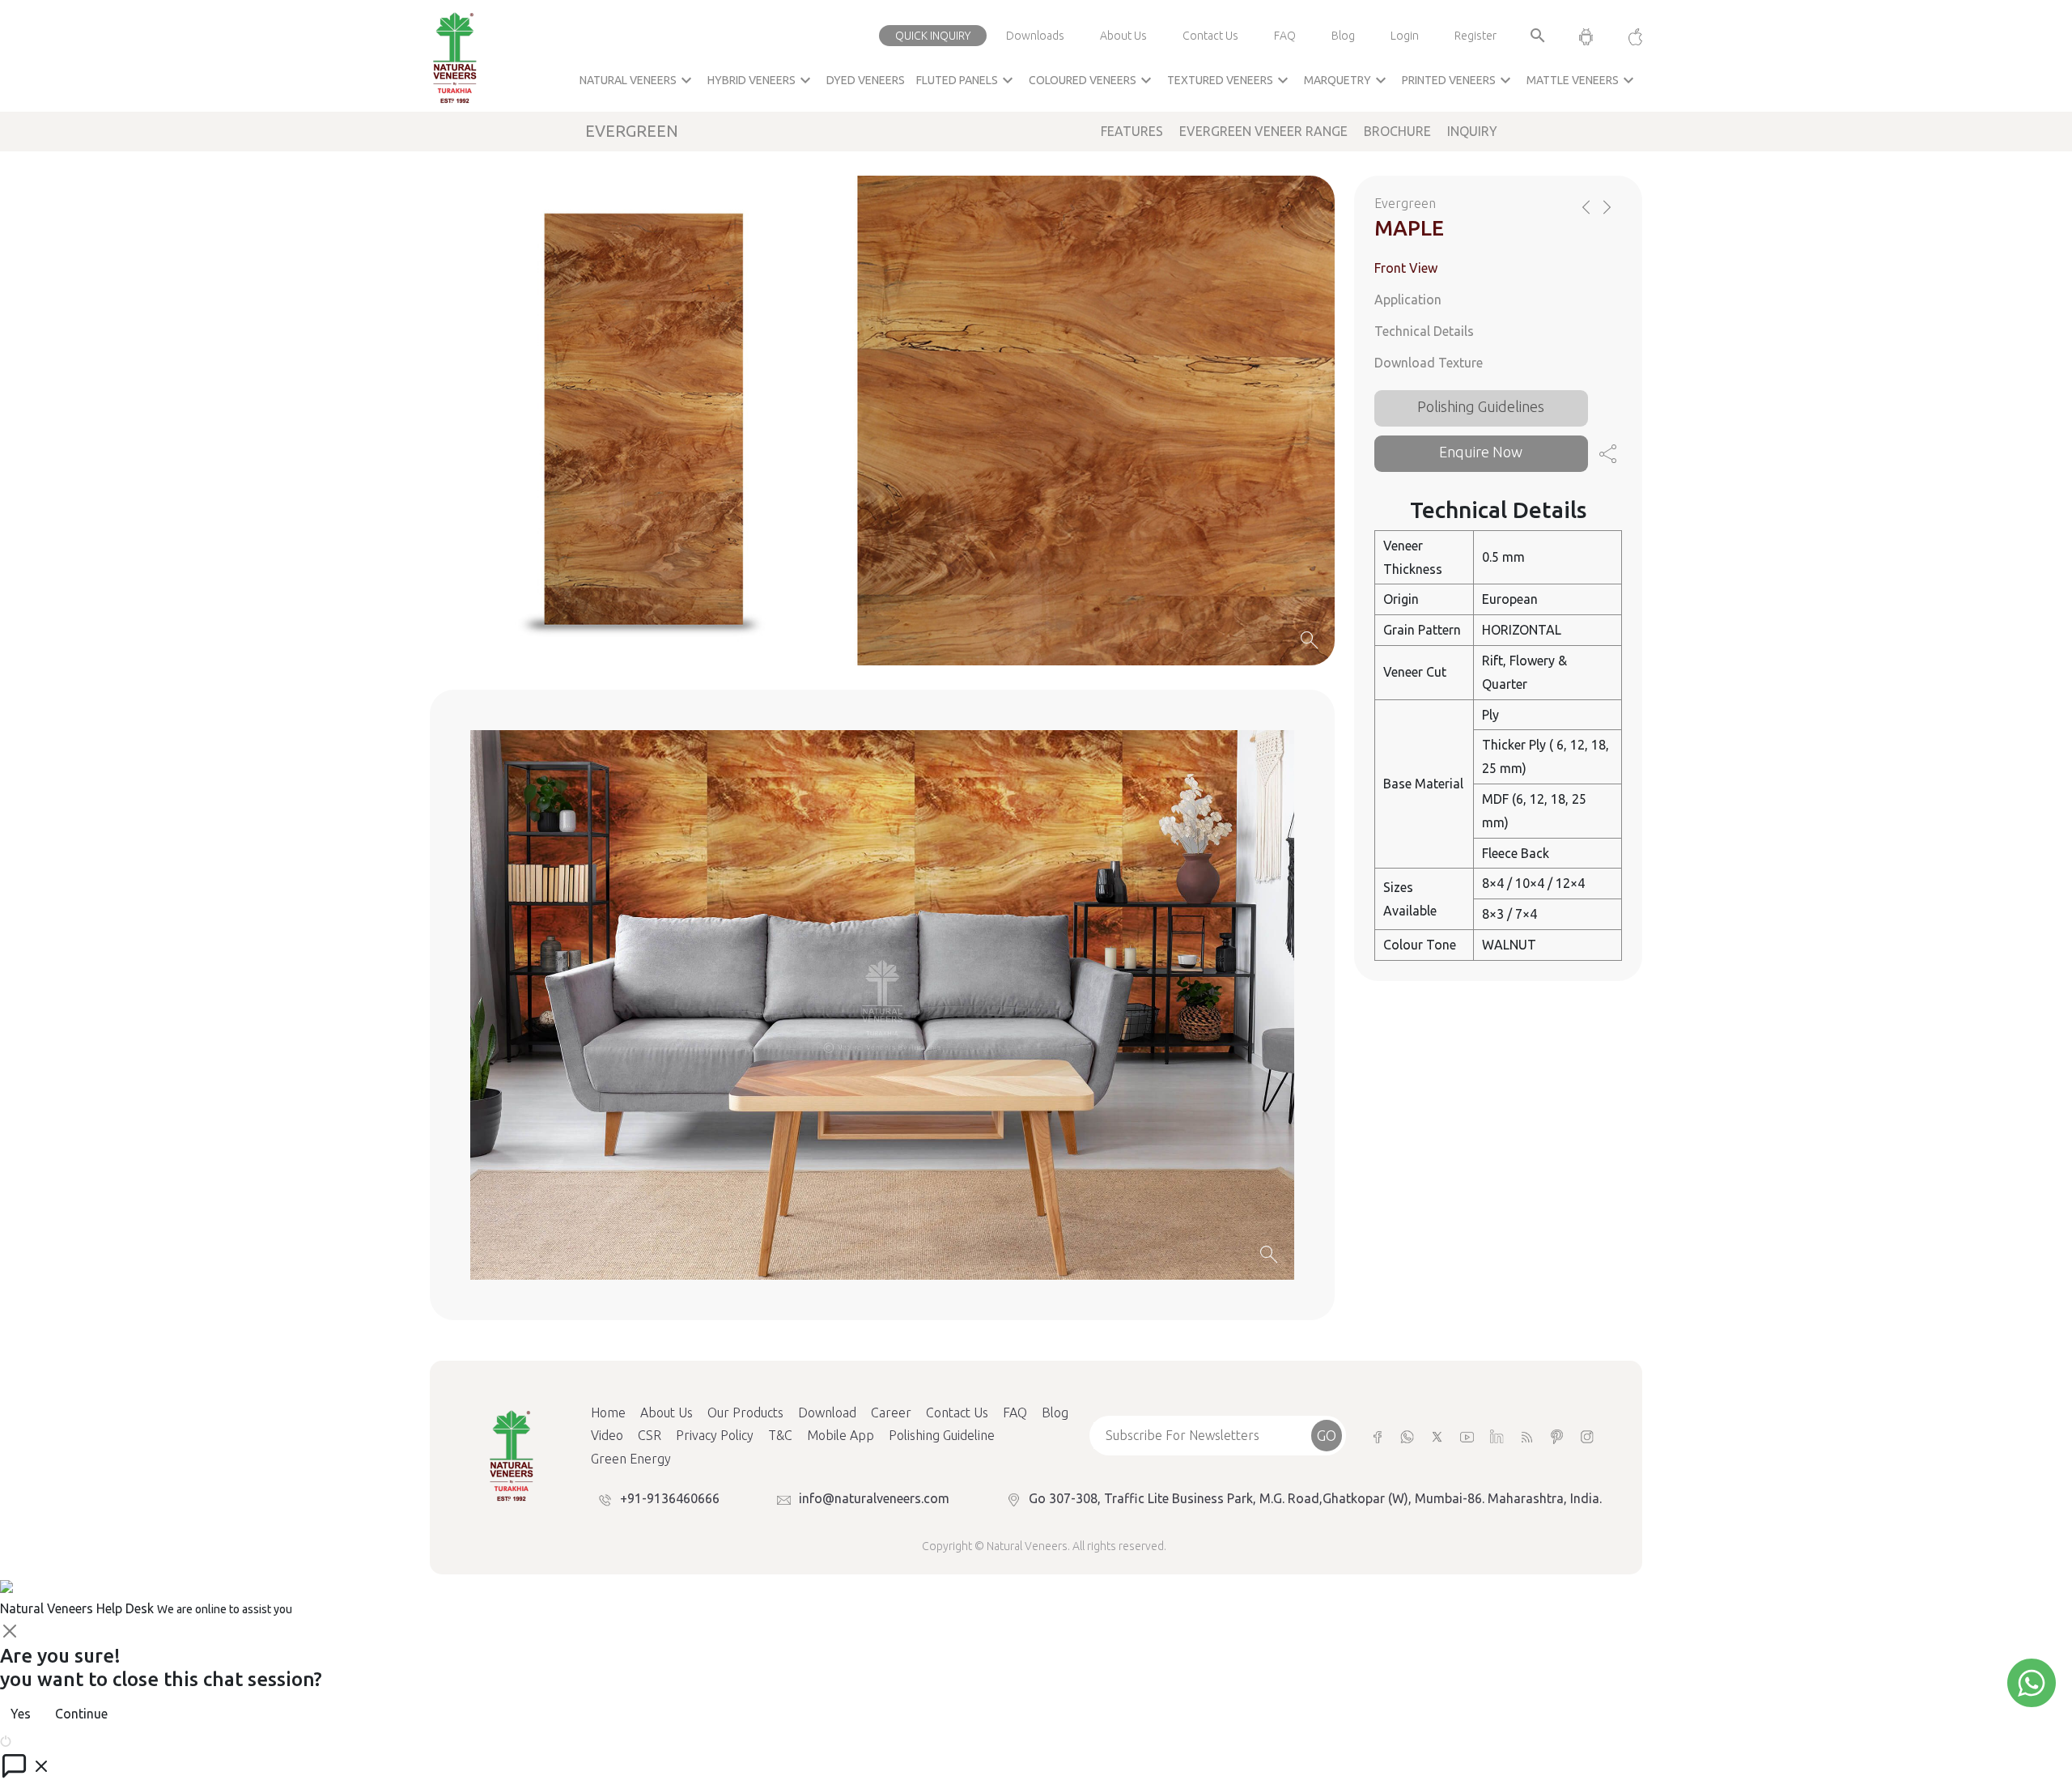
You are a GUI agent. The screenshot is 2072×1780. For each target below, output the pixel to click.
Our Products (745, 1413)
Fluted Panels (967, 80)
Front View (1406, 268)
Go (1327, 1435)
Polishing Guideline (942, 1435)
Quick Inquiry (933, 36)
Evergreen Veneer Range (1263, 131)
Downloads (1035, 36)
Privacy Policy (715, 1435)
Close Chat (45, 1740)
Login (1405, 36)
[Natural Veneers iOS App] (1627, 36)
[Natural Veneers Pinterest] (1557, 1436)
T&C (780, 1435)
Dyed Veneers (866, 80)
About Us (1123, 36)
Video (607, 1435)
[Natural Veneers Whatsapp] (1407, 1436)
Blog (1343, 36)
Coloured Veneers (1092, 80)
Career (891, 1413)
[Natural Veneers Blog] (1527, 1436)
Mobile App (841, 1435)
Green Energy (631, 1459)
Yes (21, 1714)
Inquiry (1472, 131)
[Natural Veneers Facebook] (1377, 1436)
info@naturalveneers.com (874, 1498)
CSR (650, 1435)
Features (1132, 131)
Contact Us (1210, 36)
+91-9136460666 (670, 1498)
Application (1408, 299)
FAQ (1285, 36)
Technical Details (1424, 331)
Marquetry (1347, 80)
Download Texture (1429, 363)
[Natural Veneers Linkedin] (1497, 1436)
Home (608, 1413)
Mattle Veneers (1582, 80)
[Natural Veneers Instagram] (1587, 1436)
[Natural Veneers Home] (511, 1454)
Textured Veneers (1230, 80)
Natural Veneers (638, 80)
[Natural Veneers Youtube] (1467, 1436)
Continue (81, 1714)
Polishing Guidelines (1481, 406)
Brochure (1397, 131)
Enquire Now (1481, 452)
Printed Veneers (1458, 80)
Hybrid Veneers (761, 80)
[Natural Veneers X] (1437, 1436)
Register (1475, 36)
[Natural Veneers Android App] (1586, 36)
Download (827, 1413)
